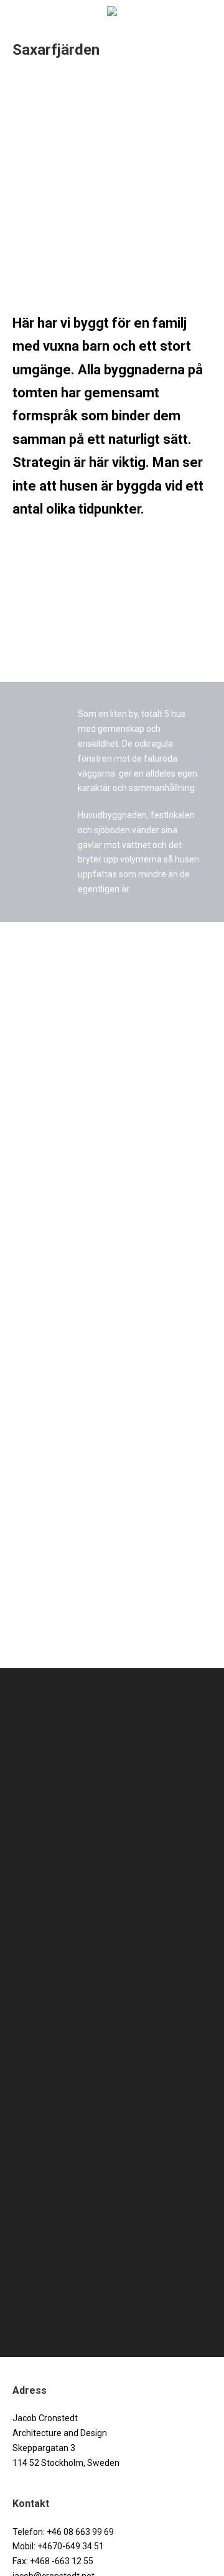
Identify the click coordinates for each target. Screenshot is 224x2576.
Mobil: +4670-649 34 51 (58, 2546)
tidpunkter (110, 509)
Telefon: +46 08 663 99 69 (63, 2532)
